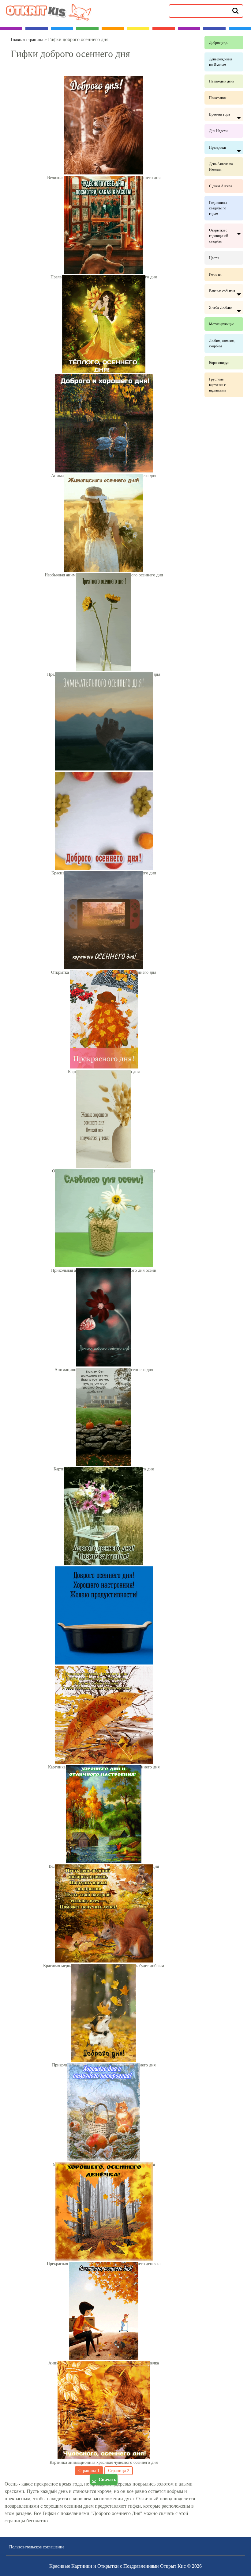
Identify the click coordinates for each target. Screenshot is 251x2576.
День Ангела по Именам (221, 167)
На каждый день (221, 81)
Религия (215, 274)
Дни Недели (218, 131)
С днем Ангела (221, 186)
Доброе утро (219, 43)
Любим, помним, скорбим (222, 343)
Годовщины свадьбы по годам (218, 208)
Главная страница (27, 40)
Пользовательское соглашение (37, 2547)
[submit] (235, 10)
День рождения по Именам (221, 62)
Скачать (107, 2479)
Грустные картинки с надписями (217, 385)
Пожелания (218, 98)
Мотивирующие (221, 324)
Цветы (214, 258)
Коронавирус (219, 363)
